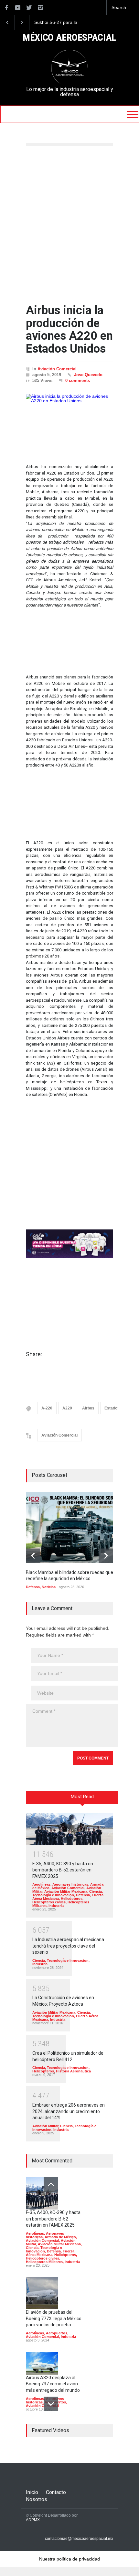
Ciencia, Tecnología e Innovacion (68, 1893)
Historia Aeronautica (73, 2071)
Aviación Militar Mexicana (66, 1891)
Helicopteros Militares (44, 2262)
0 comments (78, 381)
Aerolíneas (41, 1884)
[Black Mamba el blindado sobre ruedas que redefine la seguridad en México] (74, 1528)
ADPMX (33, 2520)
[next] (106, 1556)
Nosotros (37, 2499)
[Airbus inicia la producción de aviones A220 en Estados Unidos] (69, 422)
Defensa (33, 1587)
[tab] (82, 1799)
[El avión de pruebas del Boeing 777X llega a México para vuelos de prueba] (42, 2293)
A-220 (47, 1408)
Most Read (82, 1797)
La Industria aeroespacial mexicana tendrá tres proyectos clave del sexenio (68, 1946)
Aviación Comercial (57, 369)
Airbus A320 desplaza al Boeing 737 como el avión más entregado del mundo (53, 2384)
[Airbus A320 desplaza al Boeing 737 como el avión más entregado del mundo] (42, 2363)
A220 (67, 1408)
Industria (56, 1906)
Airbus (88, 1408)
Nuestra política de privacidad (69, 2559)
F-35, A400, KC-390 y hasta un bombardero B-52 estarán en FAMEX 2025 (63, 1870)
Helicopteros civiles (49, 1902)
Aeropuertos (57, 2333)
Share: (34, 1354)
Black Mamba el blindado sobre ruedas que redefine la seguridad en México (65, 23)
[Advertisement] (69, 225)
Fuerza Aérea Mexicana (50, 2253)
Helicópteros (72, 1899)
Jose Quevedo (88, 375)
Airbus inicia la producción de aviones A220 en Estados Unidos (69, 330)
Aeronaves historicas (70, 1884)
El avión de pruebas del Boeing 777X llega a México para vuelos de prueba (54, 2318)
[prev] (33, 1556)
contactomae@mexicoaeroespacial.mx (79, 2539)
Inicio (32, 2492)
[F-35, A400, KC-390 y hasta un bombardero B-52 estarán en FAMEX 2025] (69, 1829)
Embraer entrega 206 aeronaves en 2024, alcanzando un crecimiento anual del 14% (69, 2111)
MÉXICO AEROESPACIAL (69, 38)
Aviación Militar (45, 2126)
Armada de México (60, 2237)
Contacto (56, 2492)
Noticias (49, 1587)
